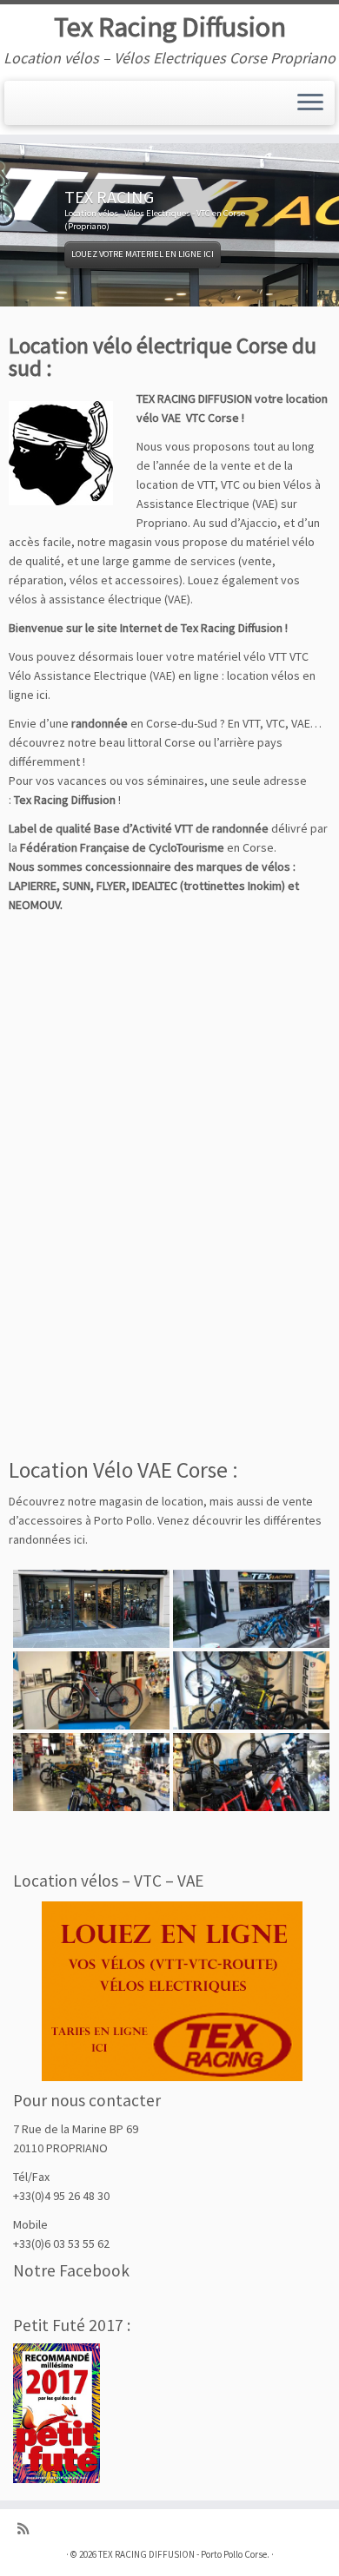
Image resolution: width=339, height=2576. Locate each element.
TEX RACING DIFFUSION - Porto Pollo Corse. (184, 2554)
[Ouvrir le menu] (310, 103)
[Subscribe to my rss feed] (27, 2529)
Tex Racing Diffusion (170, 27)
